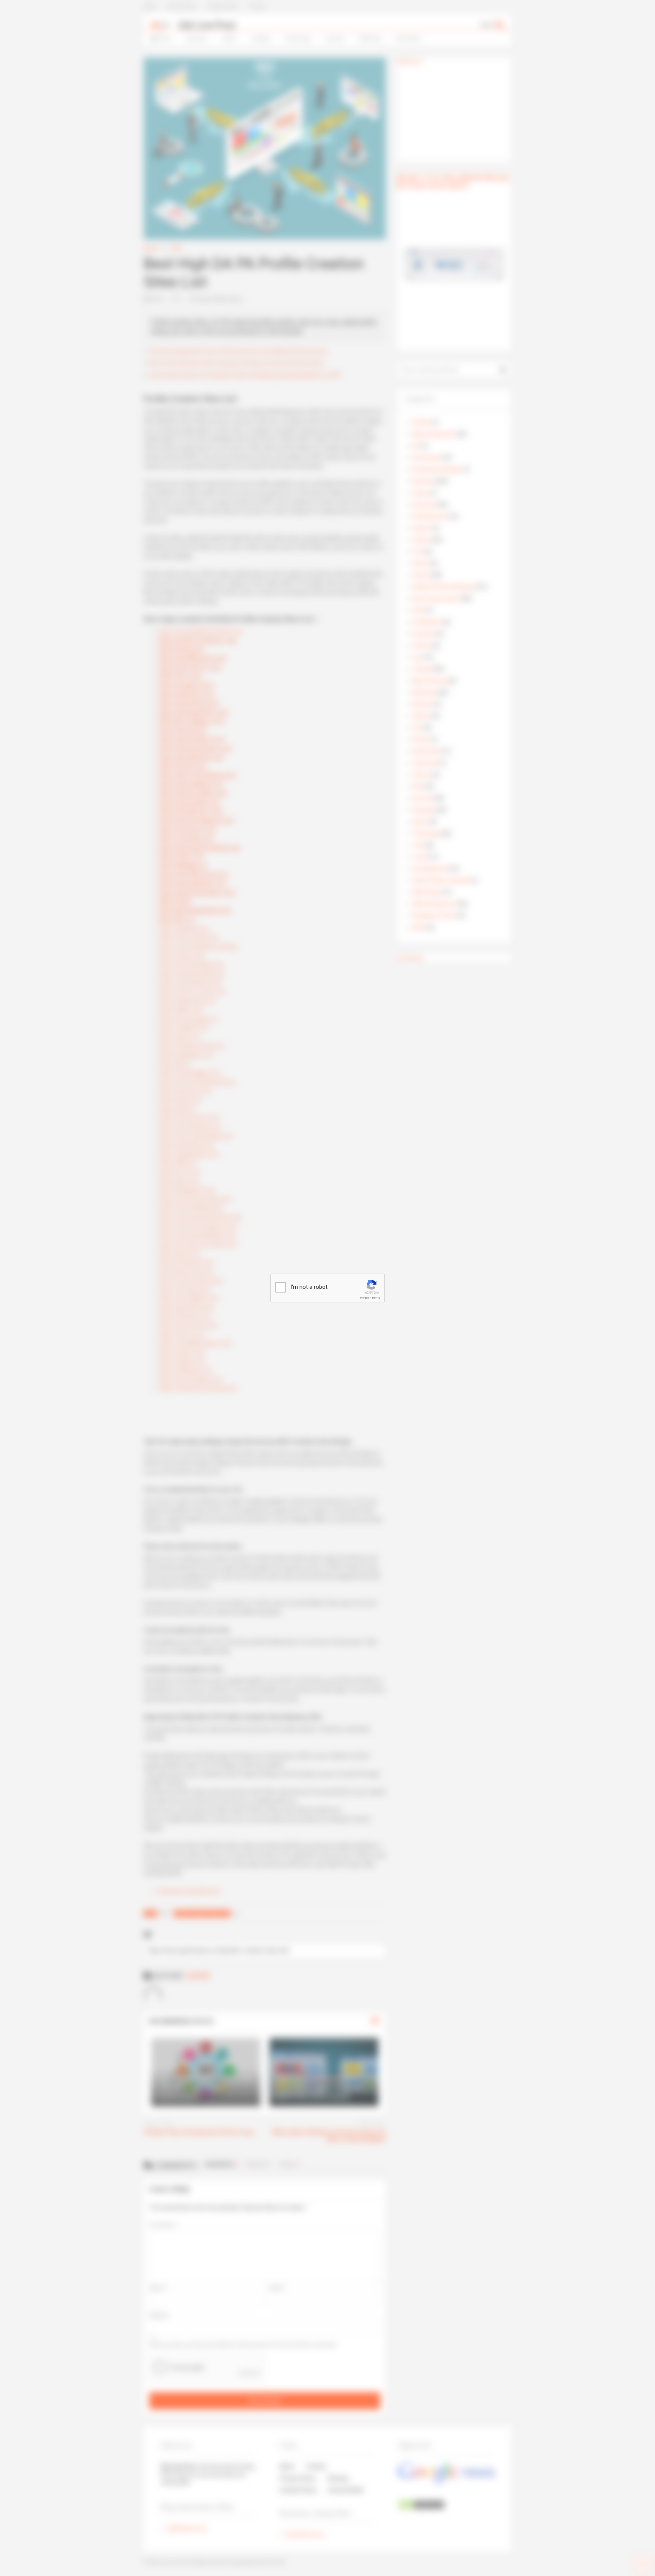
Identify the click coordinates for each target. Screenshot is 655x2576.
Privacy (365, 1298)
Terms (376, 1298)
